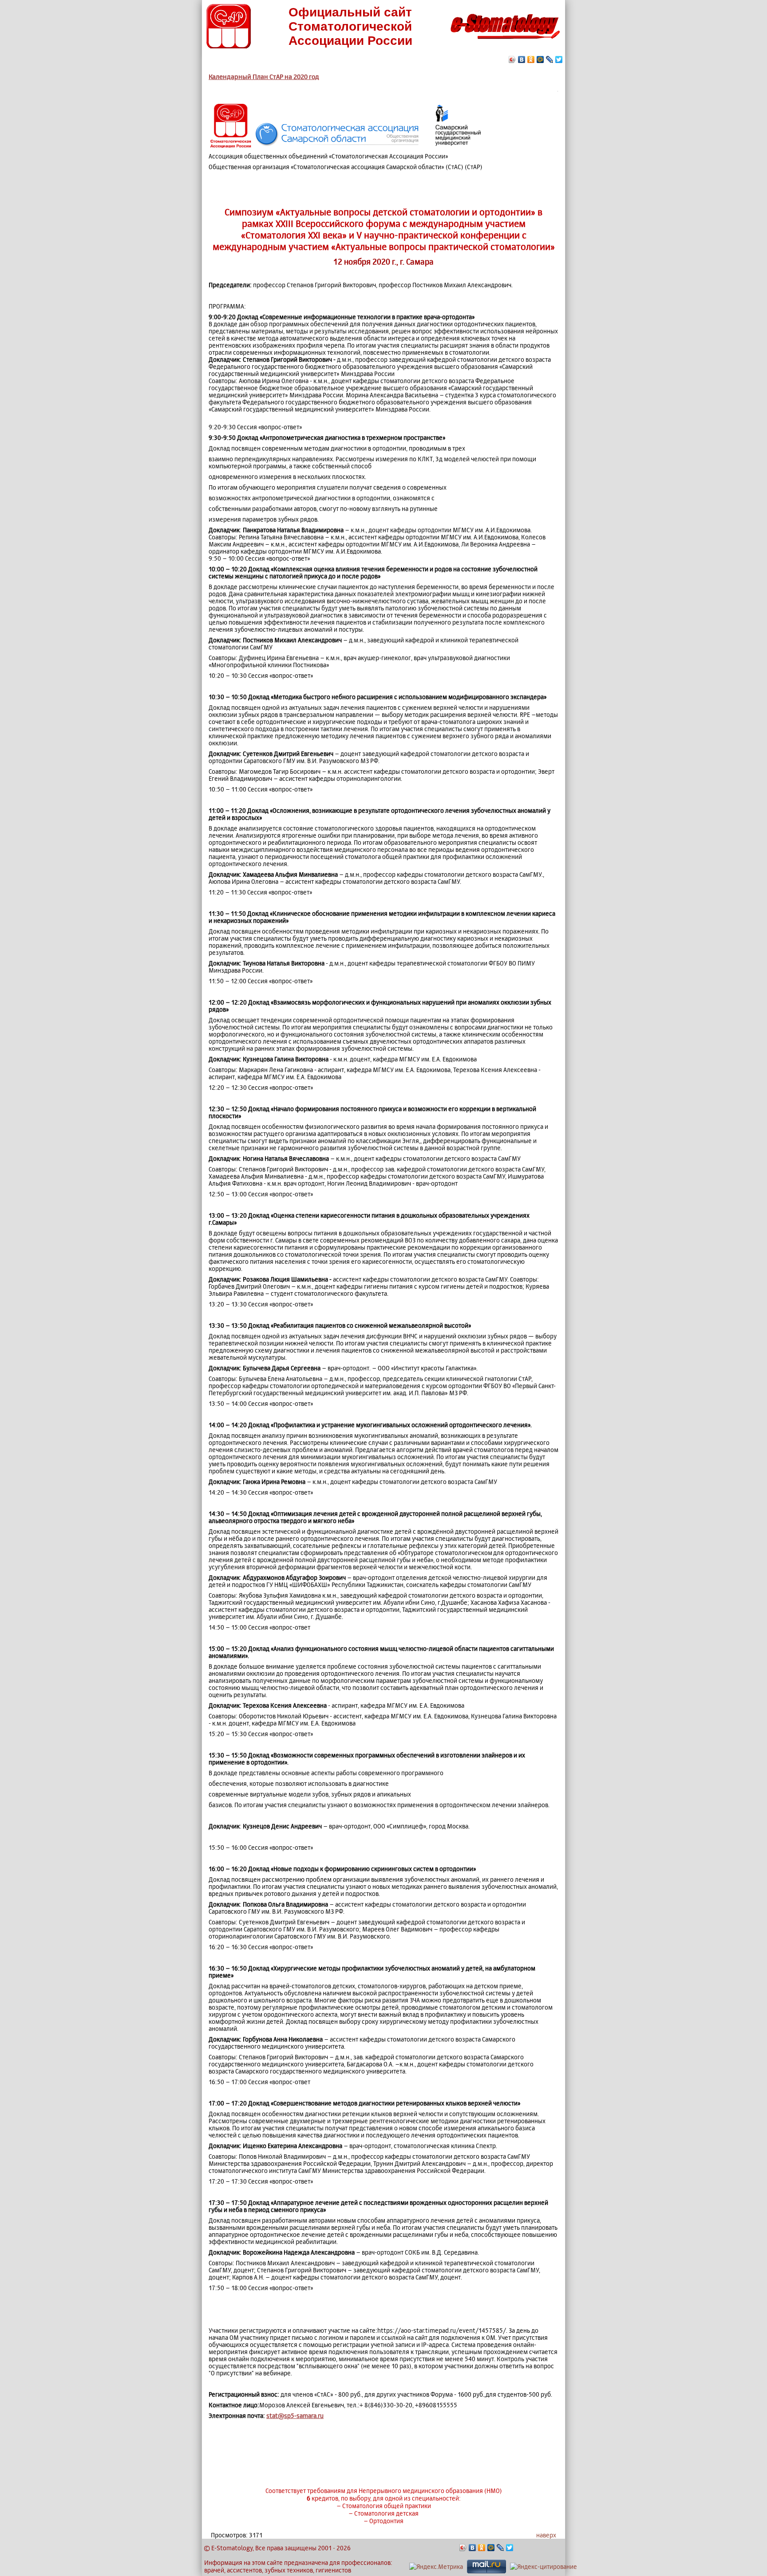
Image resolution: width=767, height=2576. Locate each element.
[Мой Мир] (540, 59)
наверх (546, 2535)
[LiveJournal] (550, 59)
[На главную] (505, 42)
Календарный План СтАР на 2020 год (264, 77)
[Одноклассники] (531, 59)
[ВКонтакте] (522, 59)
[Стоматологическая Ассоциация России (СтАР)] (229, 46)
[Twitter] (559, 59)
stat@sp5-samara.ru (295, 2416)
